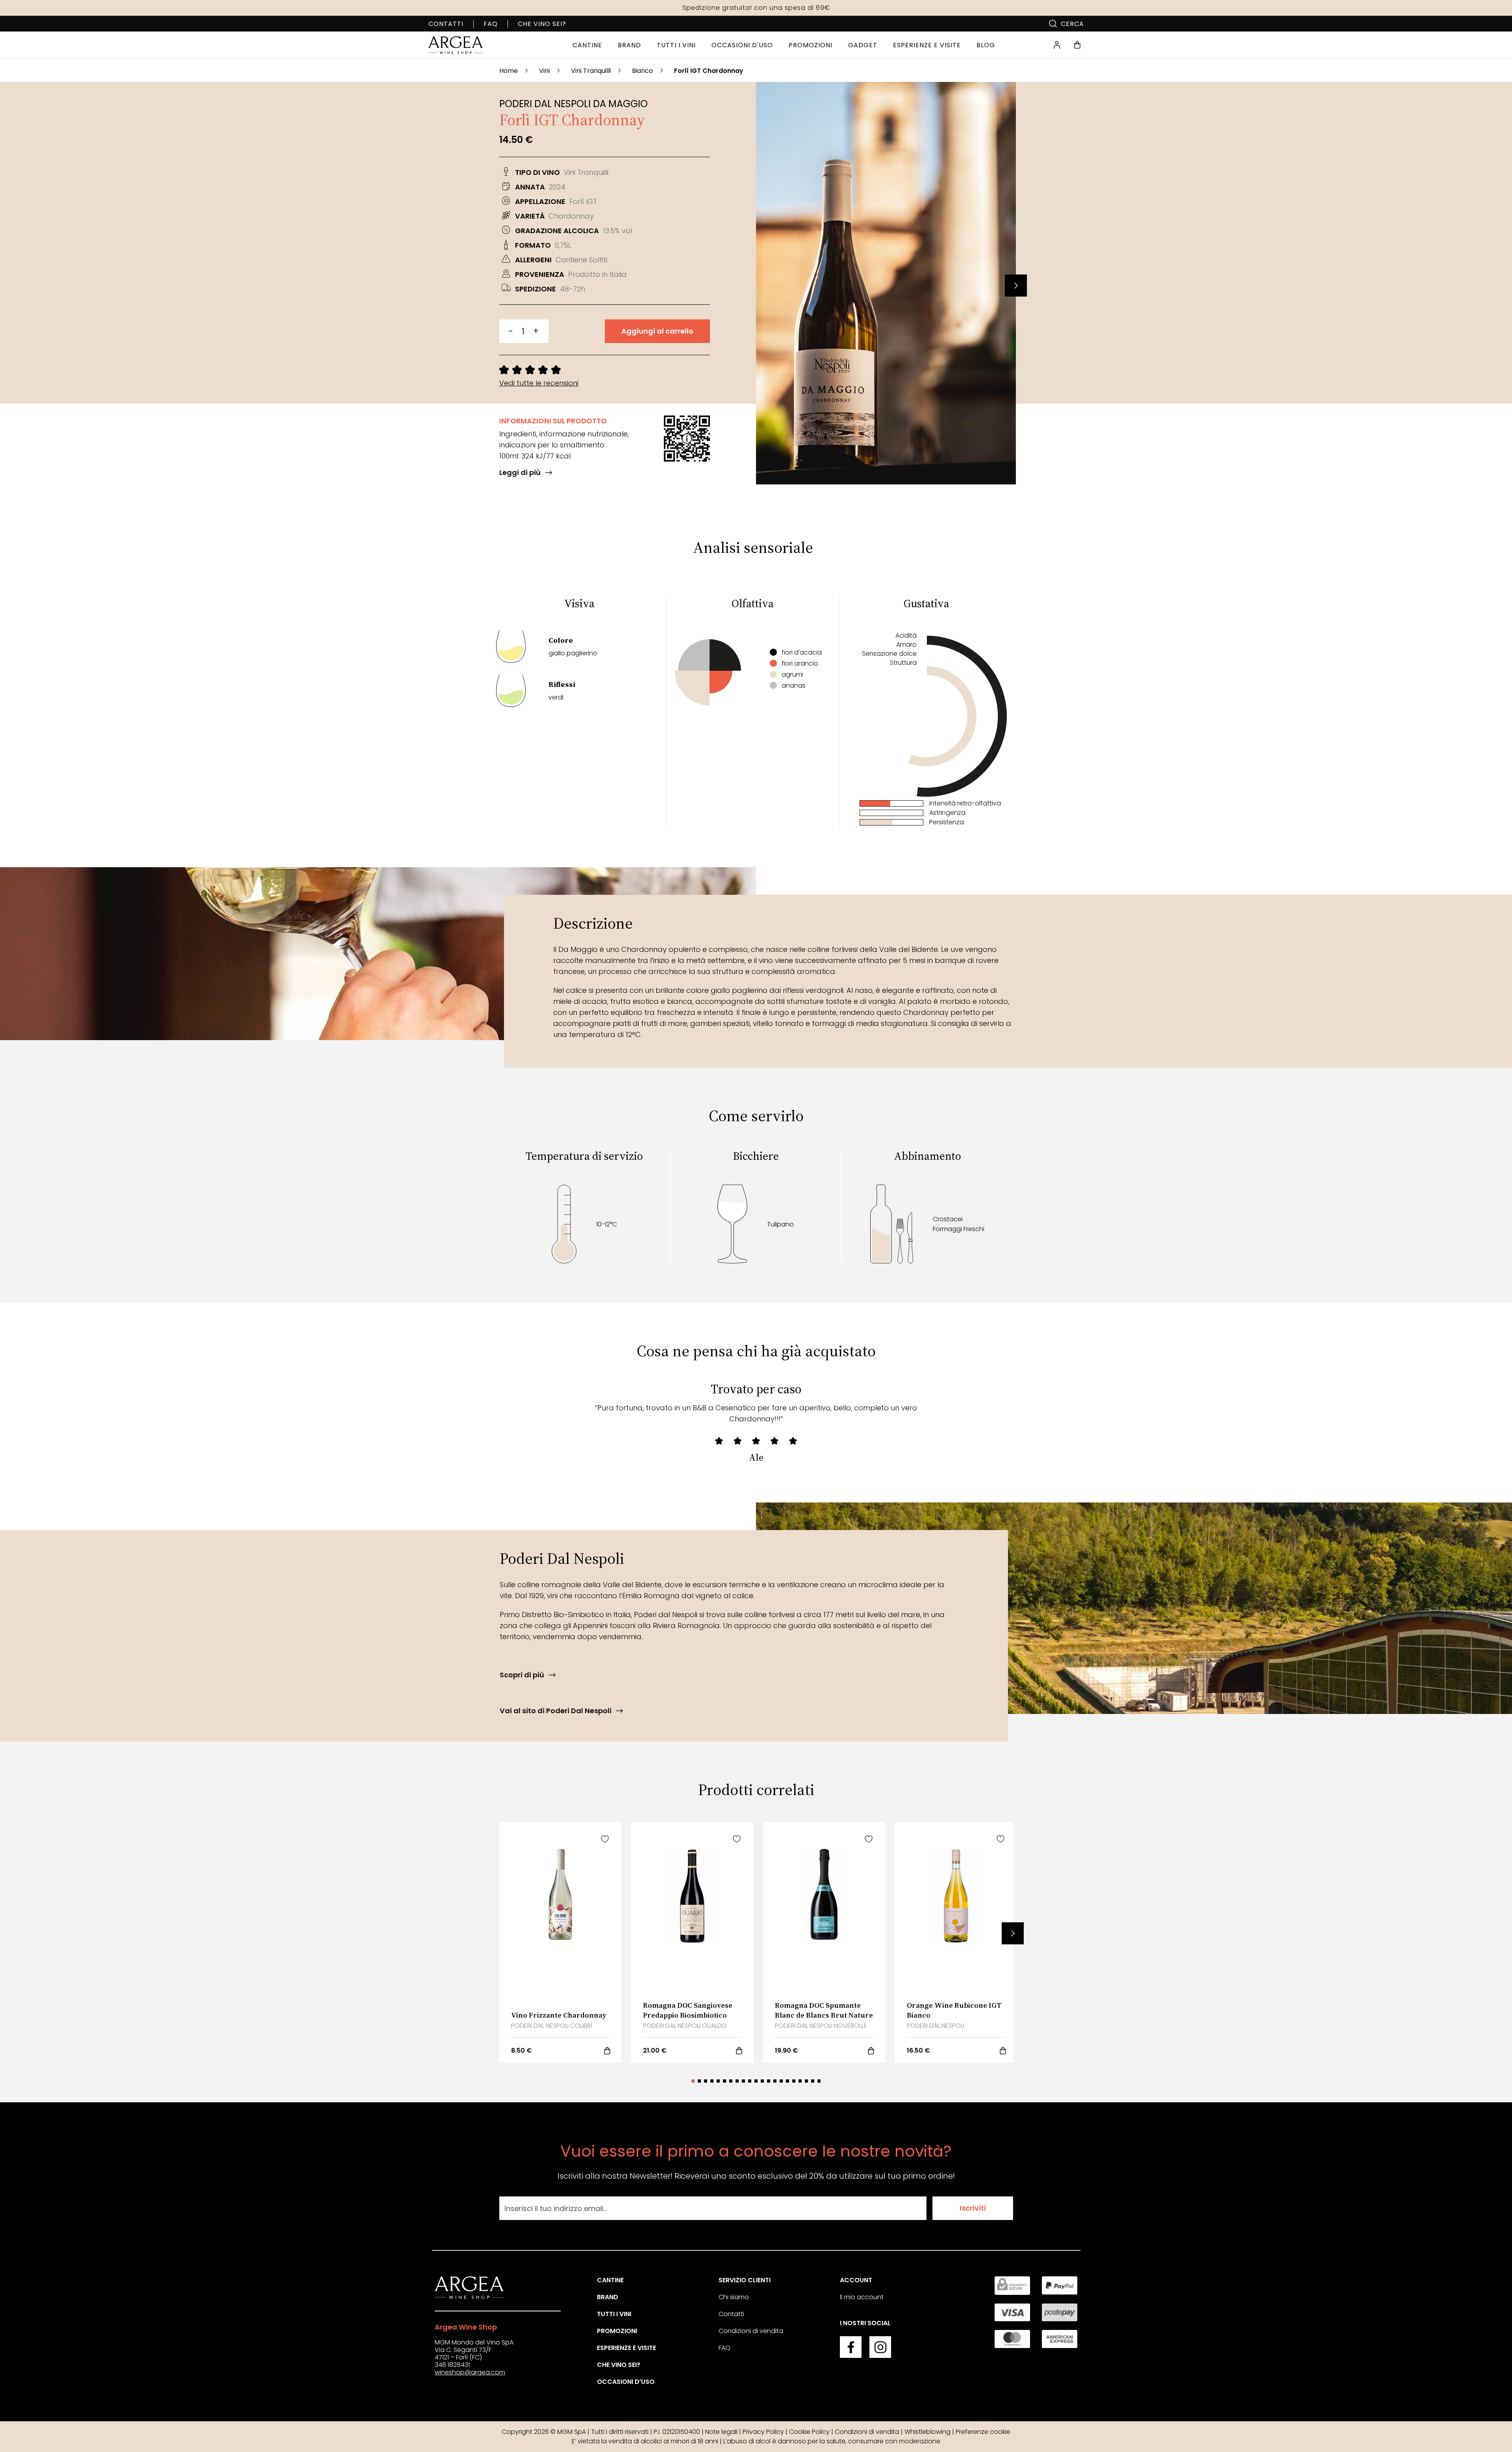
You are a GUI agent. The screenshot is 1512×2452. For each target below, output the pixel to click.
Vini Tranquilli (591, 71)
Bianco (642, 71)
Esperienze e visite (626, 2348)
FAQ (491, 24)
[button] (1016, 286)
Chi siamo (734, 2297)
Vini (544, 71)
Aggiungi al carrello (657, 331)
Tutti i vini (614, 2314)
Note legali (721, 2432)
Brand (608, 2297)
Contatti (446, 24)
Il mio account (862, 2297)
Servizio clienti (745, 2280)
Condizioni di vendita (751, 2331)
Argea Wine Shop (466, 2327)
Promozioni (617, 2331)
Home (509, 71)
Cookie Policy (809, 2432)
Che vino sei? (542, 24)
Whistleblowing (927, 2432)
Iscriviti (973, 2208)
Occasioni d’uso (626, 2382)
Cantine (610, 2280)
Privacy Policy (763, 2432)
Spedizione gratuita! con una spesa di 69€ (756, 8)
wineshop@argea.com (470, 2372)
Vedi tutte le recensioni (539, 383)
